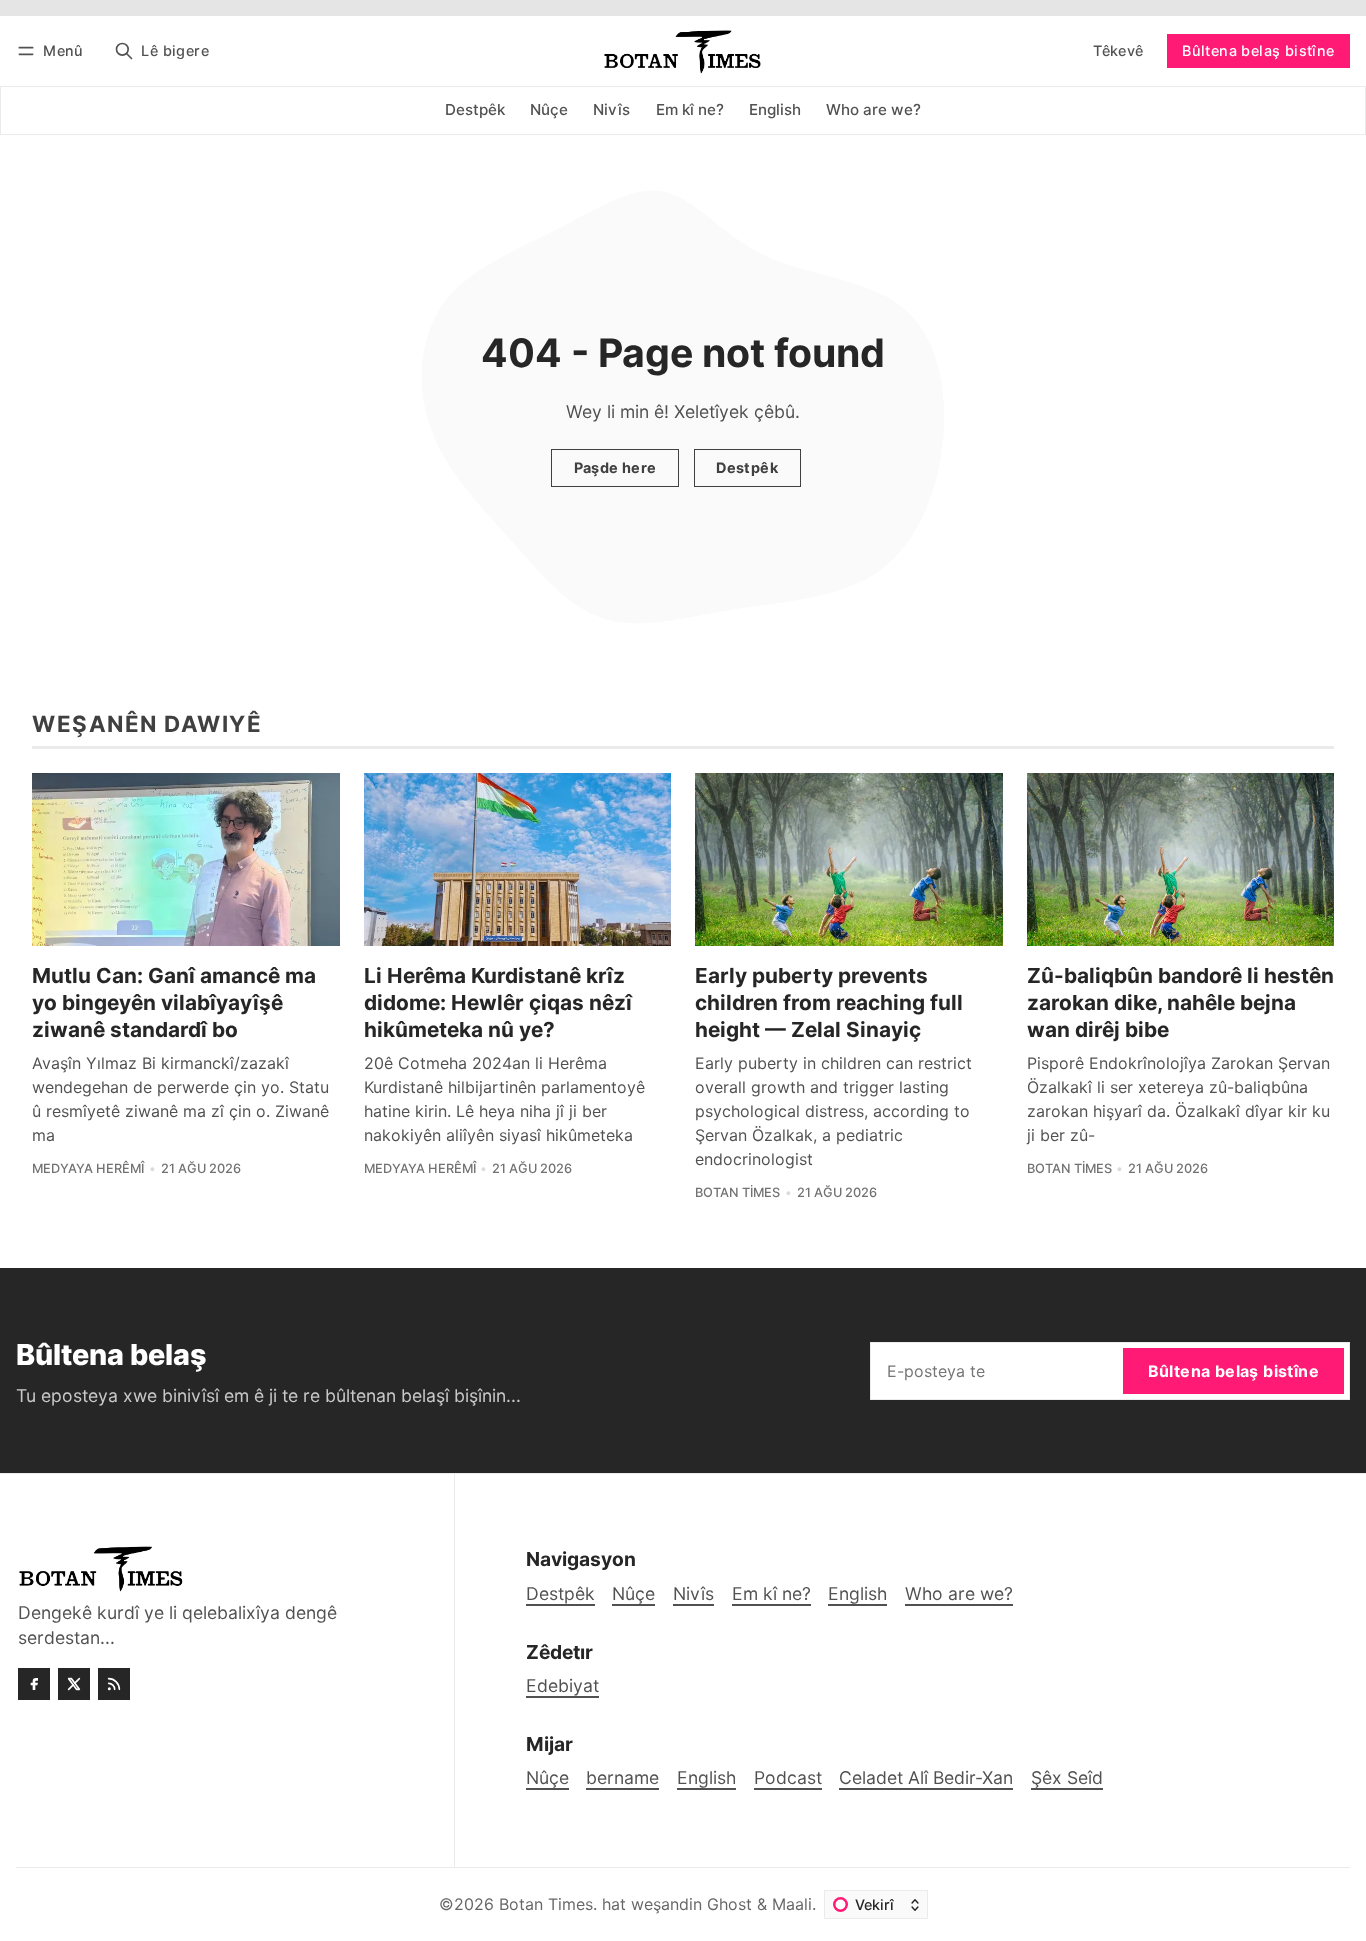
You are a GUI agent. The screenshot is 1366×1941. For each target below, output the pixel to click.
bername (622, 1777)
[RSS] (114, 1684)
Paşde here (615, 467)
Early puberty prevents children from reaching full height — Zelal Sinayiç (829, 1002)
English (706, 1777)
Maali (792, 1904)
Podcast (788, 1777)
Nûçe (547, 1777)
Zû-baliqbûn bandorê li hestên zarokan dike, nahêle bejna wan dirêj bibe (1180, 1002)
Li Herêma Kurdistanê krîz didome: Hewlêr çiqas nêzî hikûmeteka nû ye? (498, 1002)
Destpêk (747, 467)
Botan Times (737, 1192)
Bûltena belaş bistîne (1258, 50)
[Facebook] (34, 1684)
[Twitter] (74, 1684)
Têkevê (1118, 50)
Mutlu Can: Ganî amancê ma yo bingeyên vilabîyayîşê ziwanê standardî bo (174, 1002)
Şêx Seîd (1067, 1777)
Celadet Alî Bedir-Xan (926, 1777)
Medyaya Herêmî (88, 1168)
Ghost (729, 1904)
